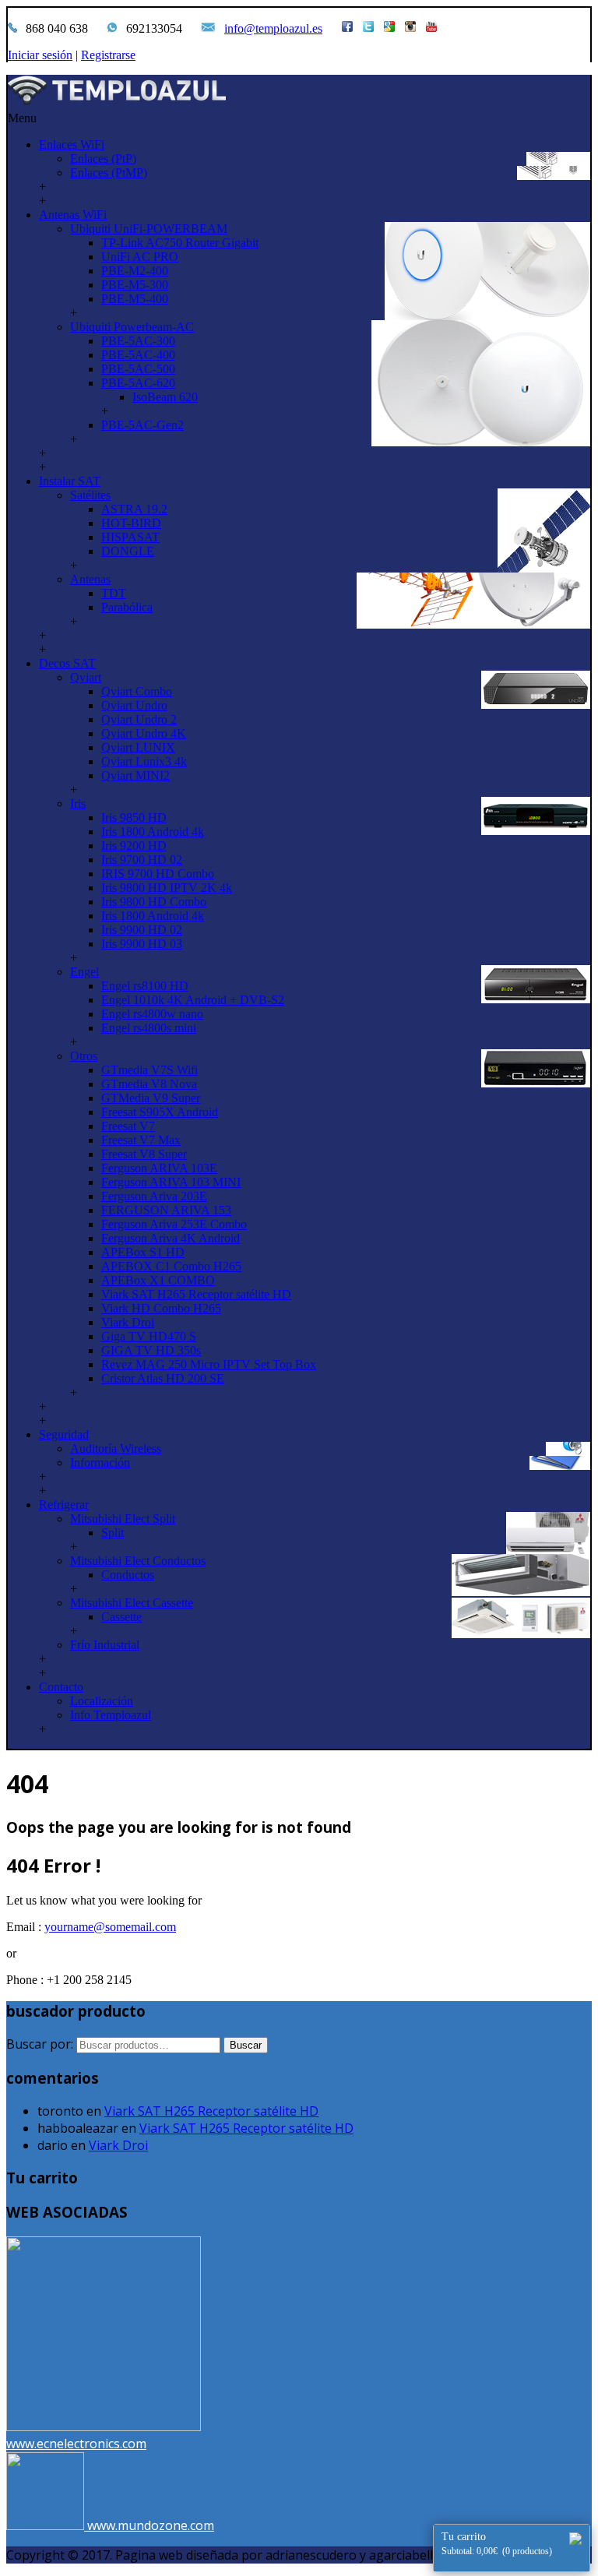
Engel (84, 972)
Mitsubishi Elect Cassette (132, 1603)
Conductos (128, 1575)
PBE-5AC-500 (138, 369)
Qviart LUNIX (138, 747)
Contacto (61, 1687)
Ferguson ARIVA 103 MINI (171, 1182)
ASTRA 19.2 (134, 509)
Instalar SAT (70, 481)
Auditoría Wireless (116, 1448)
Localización (102, 1701)
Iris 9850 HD (134, 818)
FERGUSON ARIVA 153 (166, 1210)
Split (113, 1533)
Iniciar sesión (40, 55)
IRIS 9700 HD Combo (158, 874)
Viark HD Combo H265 (161, 1308)
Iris (78, 803)
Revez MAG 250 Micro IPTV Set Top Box (209, 1364)
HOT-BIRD (131, 523)
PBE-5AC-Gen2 (142, 425)
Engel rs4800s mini (149, 1028)
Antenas (90, 579)
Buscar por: (40, 2044)
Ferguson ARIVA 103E (159, 1168)
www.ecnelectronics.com (76, 2444)
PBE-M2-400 (135, 271)
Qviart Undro (134, 705)
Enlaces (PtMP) (109, 173)
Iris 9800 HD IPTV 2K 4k (167, 888)
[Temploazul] (299, 93)
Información (100, 1462)
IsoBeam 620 (165, 397)
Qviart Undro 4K (144, 733)
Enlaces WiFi (72, 144)
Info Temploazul (111, 1715)
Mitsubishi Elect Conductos (138, 1561)
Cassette (121, 1617)
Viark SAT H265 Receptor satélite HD (196, 1294)
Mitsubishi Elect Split (123, 1519)
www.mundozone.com (151, 2525)
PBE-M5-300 (135, 285)
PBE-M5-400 (135, 299)
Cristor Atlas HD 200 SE (163, 1378)
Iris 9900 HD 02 (142, 930)
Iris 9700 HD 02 (142, 860)
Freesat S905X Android (160, 1112)
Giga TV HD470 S (149, 1336)
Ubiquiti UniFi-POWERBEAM (149, 229)
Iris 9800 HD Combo (154, 902)
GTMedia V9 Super (151, 1098)
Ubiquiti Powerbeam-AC (132, 327)
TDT (114, 593)
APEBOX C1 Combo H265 (171, 1266)
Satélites (90, 495)
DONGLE (128, 551)
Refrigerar (64, 1505)
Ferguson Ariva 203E (154, 1196)
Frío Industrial (105, 1645)
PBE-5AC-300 (138, 341)
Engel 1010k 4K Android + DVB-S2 (193, 1000)
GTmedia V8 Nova (149, 1084)
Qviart (86, 677)
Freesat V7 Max (141, 1140)
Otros (84, 1056)
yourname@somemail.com (110, 1927)
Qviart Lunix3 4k (144, 761)
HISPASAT (130, 537)
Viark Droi (128, 1322)
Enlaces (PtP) (103, 159)
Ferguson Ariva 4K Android (171, 1238)
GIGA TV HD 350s (151, 1350)
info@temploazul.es (273, 28)
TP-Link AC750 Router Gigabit (180, 243)
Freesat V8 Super (144, 1154)
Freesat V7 (128, 1126)
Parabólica (127, 607)
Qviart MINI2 (135, 775)
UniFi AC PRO (140, 257)
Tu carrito (497, 2544)
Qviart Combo (137, 691)
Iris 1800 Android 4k (153, 832)
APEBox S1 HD (143, 1252)
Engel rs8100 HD (145, 986)
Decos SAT (67, 663)
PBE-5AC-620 (138, 383)
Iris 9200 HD (134, 846)
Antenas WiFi (73, 215)
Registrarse (108, 55)
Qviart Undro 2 (139, 719)
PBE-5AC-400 (138, 355)
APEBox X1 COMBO (158, 1280)
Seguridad (64, 1434)
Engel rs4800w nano (152, 1014)
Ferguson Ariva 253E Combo (174, 1224)
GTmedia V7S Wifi (149, 1070)
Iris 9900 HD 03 (142, 944)
